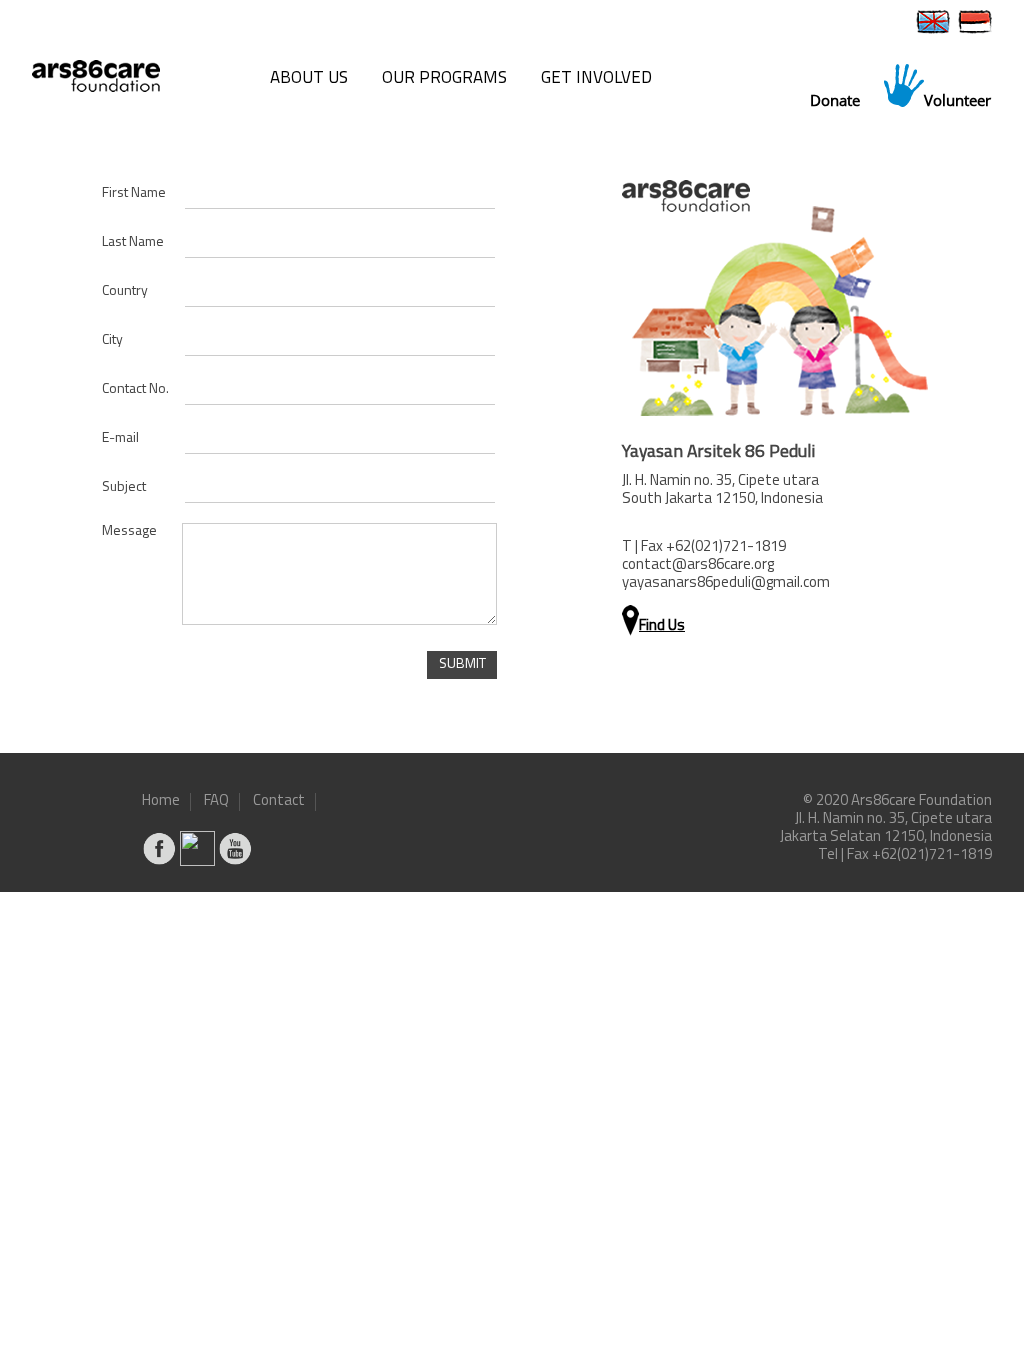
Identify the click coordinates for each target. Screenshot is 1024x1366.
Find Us (662, 626)
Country (125, 291)
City (112, 340)
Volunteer (957, 100)
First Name (134, 193)
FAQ (216, 801)
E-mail (120, 438)
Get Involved (596, 78)
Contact (279, 801)
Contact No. (135, 389)
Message (129, 531)
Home (161, 801)
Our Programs (444, 78)
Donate (835, 100)
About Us (309, 78)
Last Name (133, 242)
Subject (124, 487)
